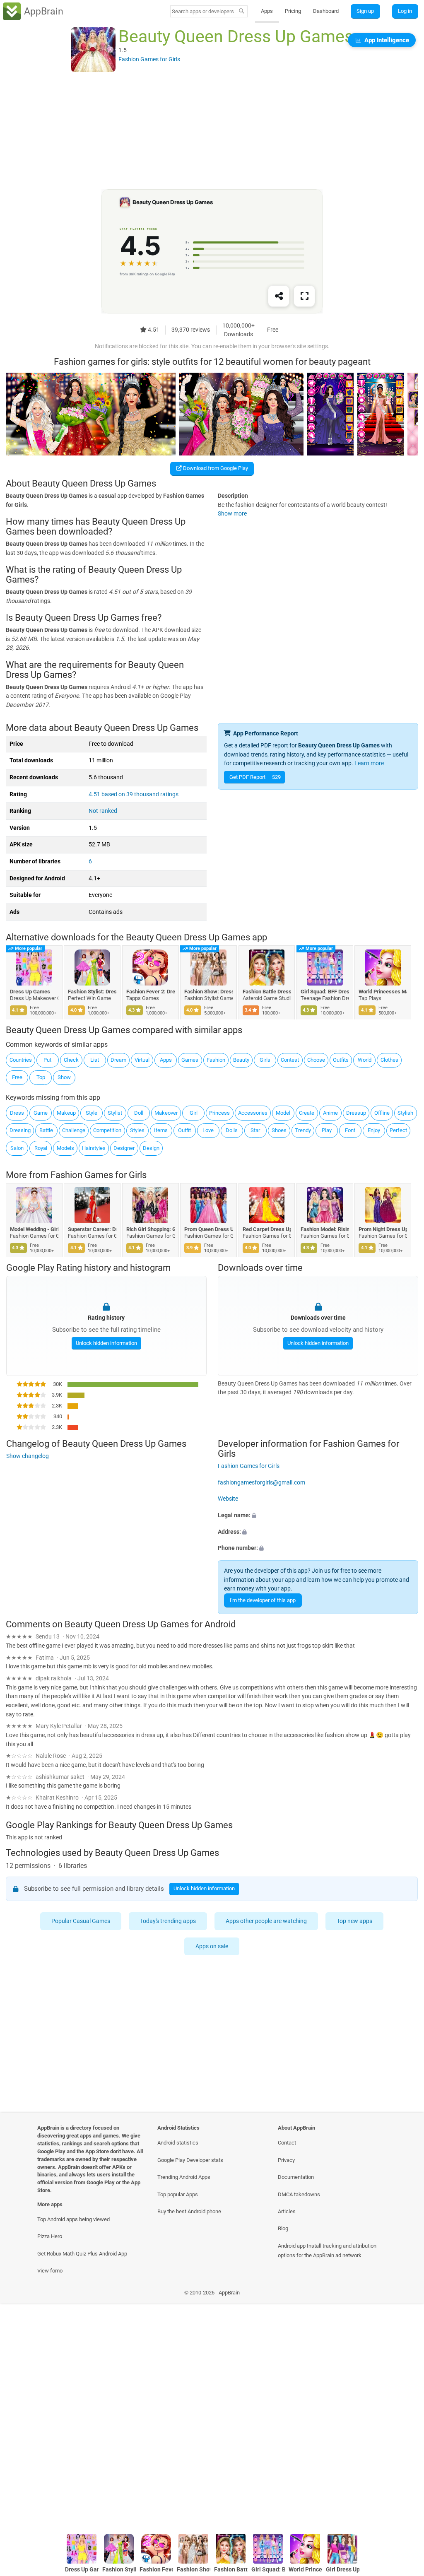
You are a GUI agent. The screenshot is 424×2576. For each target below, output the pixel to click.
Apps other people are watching (267, 1921)
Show (64, 1077)
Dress (17, 1113)
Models (65, 1148)
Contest (290, 1060)
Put (47, 1060)
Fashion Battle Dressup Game (267, 992)
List (95, 1060)
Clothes (389, 1060)
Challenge (74, 1130)
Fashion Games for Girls (99, 1175)
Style (92, 1113)
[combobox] (203, 11)
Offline (382, 1113)
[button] (318, 1516)
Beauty (241, 1060)
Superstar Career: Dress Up (93, 1229)
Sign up (365, 11)
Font (350, 1130)
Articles (287, 2211)
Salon (17, 1148)
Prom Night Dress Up (383, 1229)
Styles (137, 1130)
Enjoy (374, 1130)
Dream (118, 1060)
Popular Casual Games (81, 1921)
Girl (194, 1113)
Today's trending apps (168, 1921)
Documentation (296, 2177)
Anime (330, 1113)
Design (151, 1148)
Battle (46, 1130)
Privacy (286, 2160)
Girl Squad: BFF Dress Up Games (325, 992)
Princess (219, 1113)
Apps (267, 11)
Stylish (405, 1113)
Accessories (253, 1113)
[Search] (242, 12)
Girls (265, 1060)
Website (228, 1499)
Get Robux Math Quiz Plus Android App (82, 2254)
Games (190, 1060)
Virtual (142, 1060)
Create (307, 1113)
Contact (287, 2143)
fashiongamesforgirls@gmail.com (261, 1482)
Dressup (356, 1113)
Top (41, 1077)
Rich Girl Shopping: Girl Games (151, 1229)
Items (161, 1130)
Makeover (166, 1113)
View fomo (50, 2271)
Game (41, 1113)
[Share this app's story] (279, 296)
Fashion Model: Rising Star (325, 1229)
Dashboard (326, 11)
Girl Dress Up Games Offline (343, 2570)
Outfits (341, 1060)
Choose (316, 1060)
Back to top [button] (406, 2508)
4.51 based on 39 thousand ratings (134, 794)
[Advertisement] (212, 131)
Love (208, 1130)
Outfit (184, 1130)
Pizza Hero (50, 2236)
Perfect (398, 1130)
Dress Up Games (30, 992)
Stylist (115, 1113)
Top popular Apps (178, 2194)
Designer (124, 1148)
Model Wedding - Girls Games (34, 1229)
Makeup (66, 1113)
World (365, 1060)
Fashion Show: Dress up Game (209, 992)
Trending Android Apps (184, 2177)
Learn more (369, 763)
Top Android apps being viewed (73, 2219)
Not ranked (103, 811)
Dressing (20, 1130)
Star (255, 1130)
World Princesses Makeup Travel (383, 992)
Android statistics (178, 2143)
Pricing (293, 11)
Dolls (232, 1130)
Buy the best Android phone (189, 2211)
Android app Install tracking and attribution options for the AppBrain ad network (327, 2251)
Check (71, 1060)
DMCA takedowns (299, 2194)
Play (327, 1130)
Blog (283, 2228)
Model (283, 1113)
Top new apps (355, 1921)
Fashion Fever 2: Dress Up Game (151, 992)
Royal (41, 1148)
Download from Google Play (215, 468)
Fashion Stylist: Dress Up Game (93, 992)
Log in (405, 11)
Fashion (216, 1060)
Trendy (303, 1130)
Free (17, 1077)
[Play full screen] (304, 296)
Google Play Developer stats (190, 2160)
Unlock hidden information (106, 1343)
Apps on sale (212, 1946)
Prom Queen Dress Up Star (209, 1229)
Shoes (279, 1130)
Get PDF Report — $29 (255, 777)
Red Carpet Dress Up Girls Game (267, 1229)
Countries (21, 1060)
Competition (107, 1130)
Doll (139, 1113)
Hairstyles (94, 1148)
